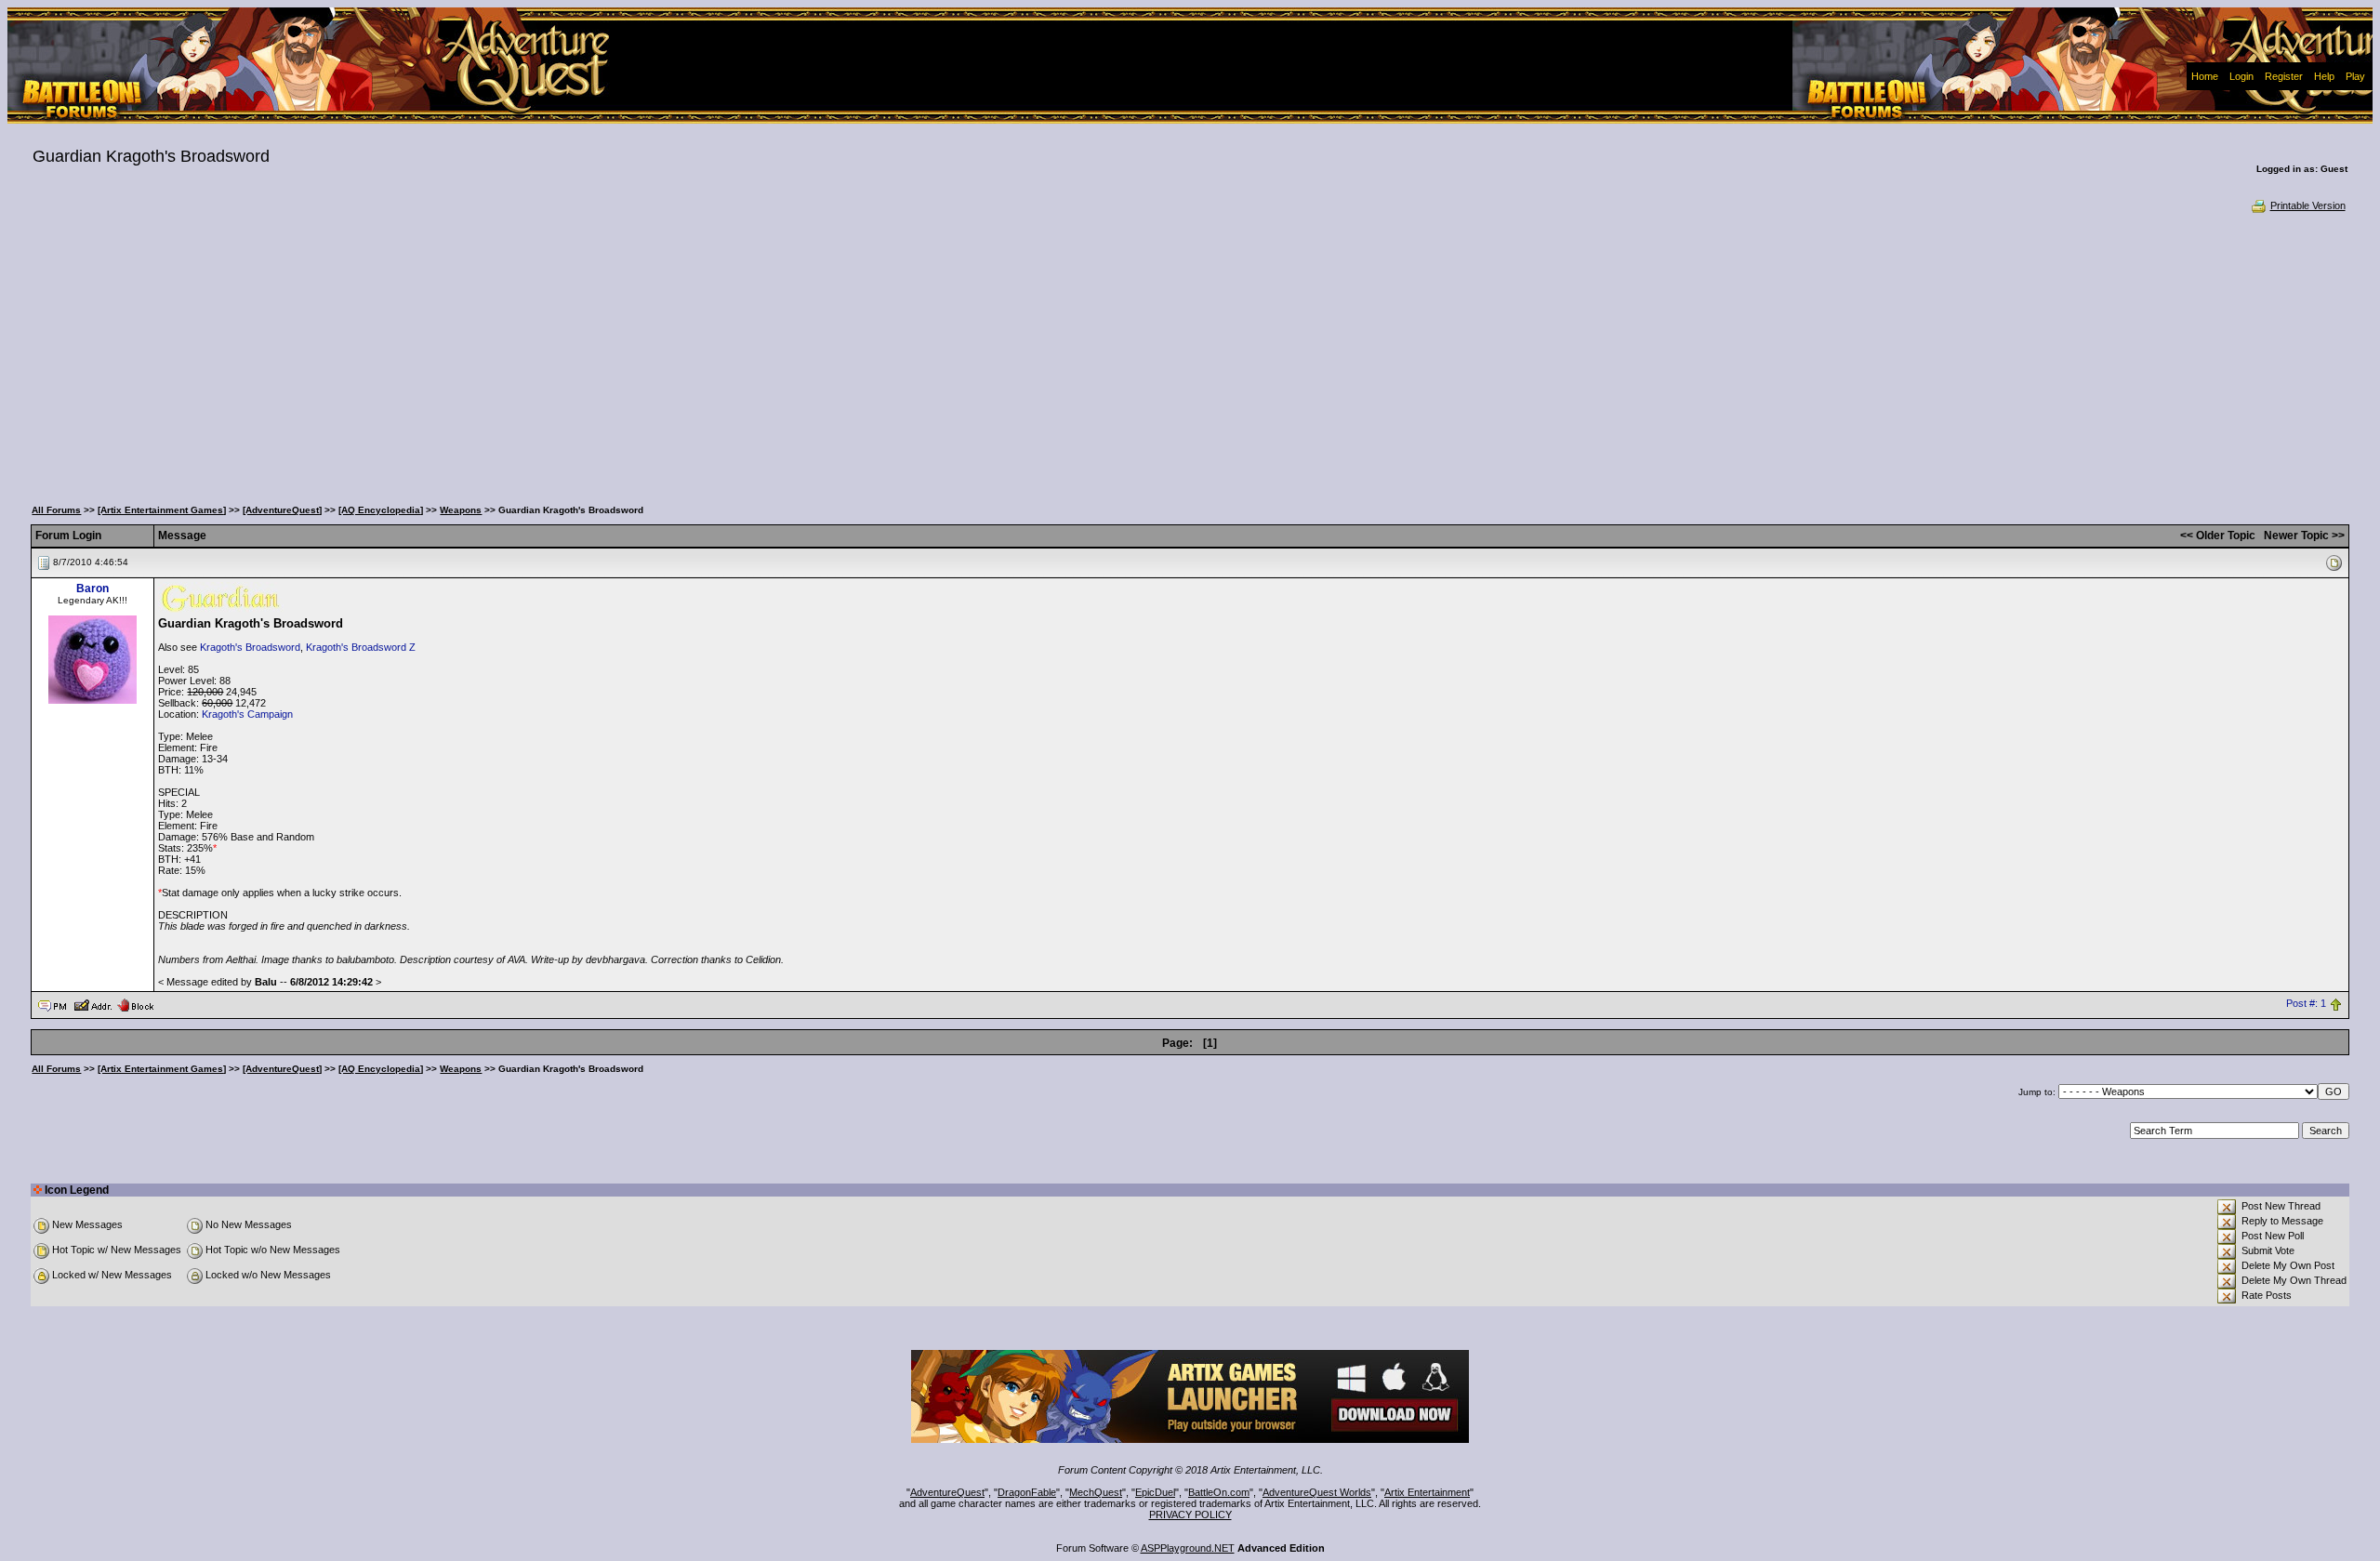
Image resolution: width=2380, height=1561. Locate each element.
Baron (93, 589)
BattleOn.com (1219, 1492)
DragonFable (1027, 1492)
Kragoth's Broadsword (250, 647)
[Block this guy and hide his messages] (135, 1004)
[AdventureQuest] (282, 510)
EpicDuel (1155, 1492)
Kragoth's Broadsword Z (361, 647)
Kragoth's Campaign (247, 714)
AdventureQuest (947, 1492)
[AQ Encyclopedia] (381, 510)
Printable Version (2308, 205)
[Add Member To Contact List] (93, 1004)
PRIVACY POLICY (1190, 1515)
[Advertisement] (1190, 353)
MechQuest (1096, 1492)
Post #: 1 (2306, 1004)
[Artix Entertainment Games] (162, 510)
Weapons (461, 510)
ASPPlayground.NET (1188, 1548)
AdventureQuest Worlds (1317, 1492)
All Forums (56, 510)
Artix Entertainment (1427, 1492)
